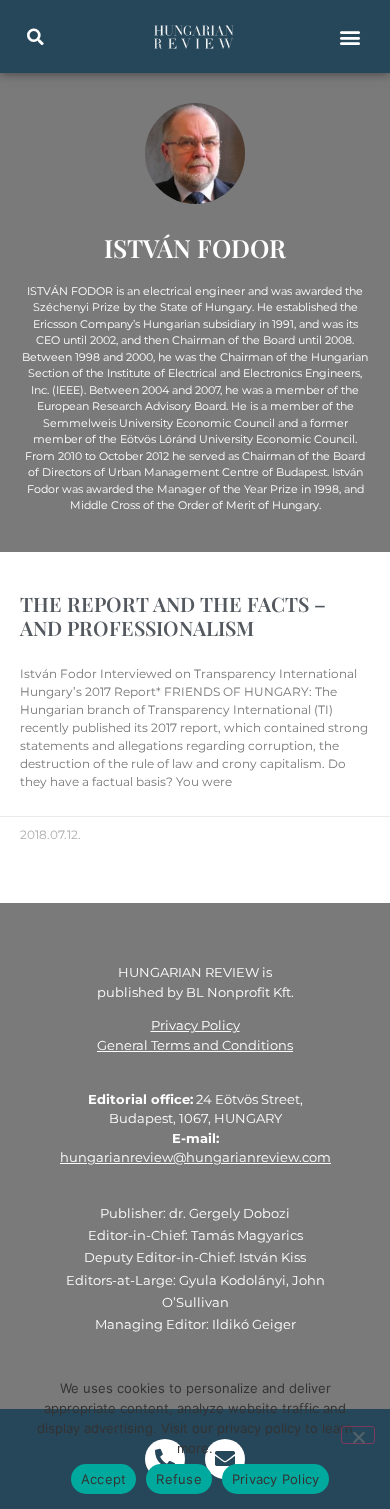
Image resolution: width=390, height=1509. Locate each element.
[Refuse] (358, 1435)
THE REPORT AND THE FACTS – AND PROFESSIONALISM (173, 615)
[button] (35, 37)
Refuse (179, 1479)
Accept (104, 1479)
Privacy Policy (195, 1025)
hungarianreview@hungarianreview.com (195, 1157)
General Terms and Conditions (195, 1045)
